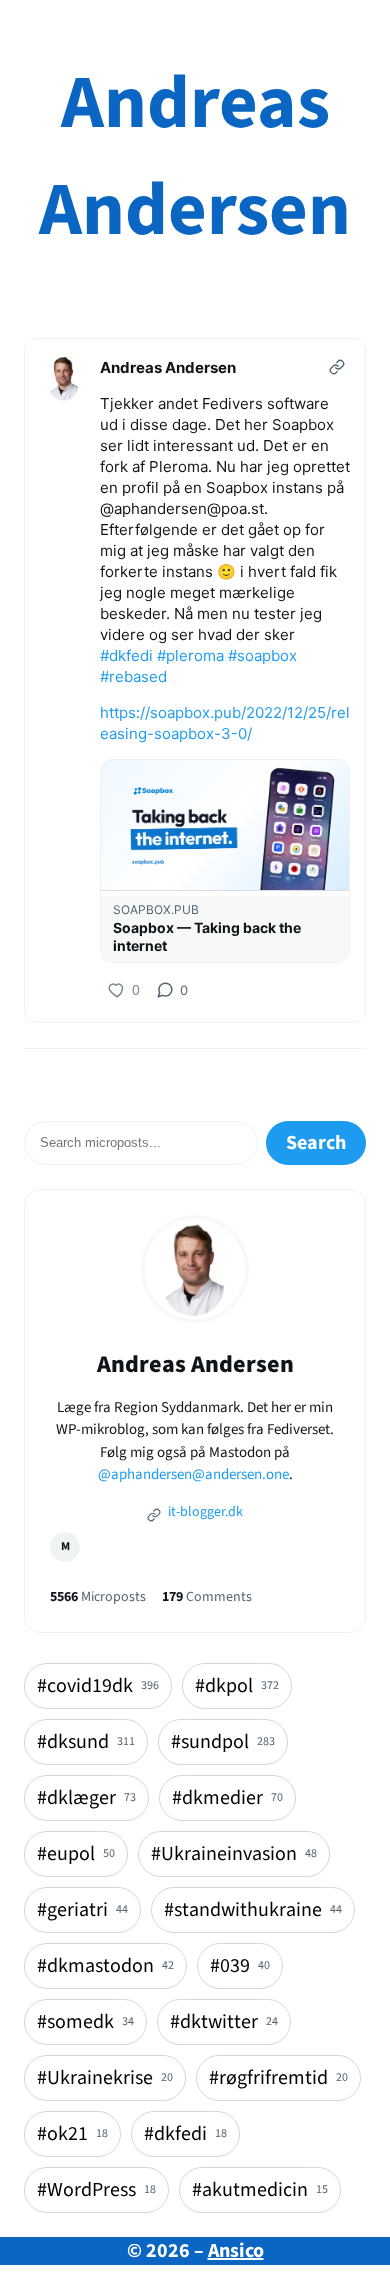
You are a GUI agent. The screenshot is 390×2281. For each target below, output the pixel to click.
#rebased (133, 676)
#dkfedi (126, 655)
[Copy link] (337, 367)
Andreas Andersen (195, 157)
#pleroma (190, 655)
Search (316, 1143)
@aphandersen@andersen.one (193, 1474)
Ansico (236, 2251)
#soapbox (262, 655)
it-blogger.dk (204, 1512)
